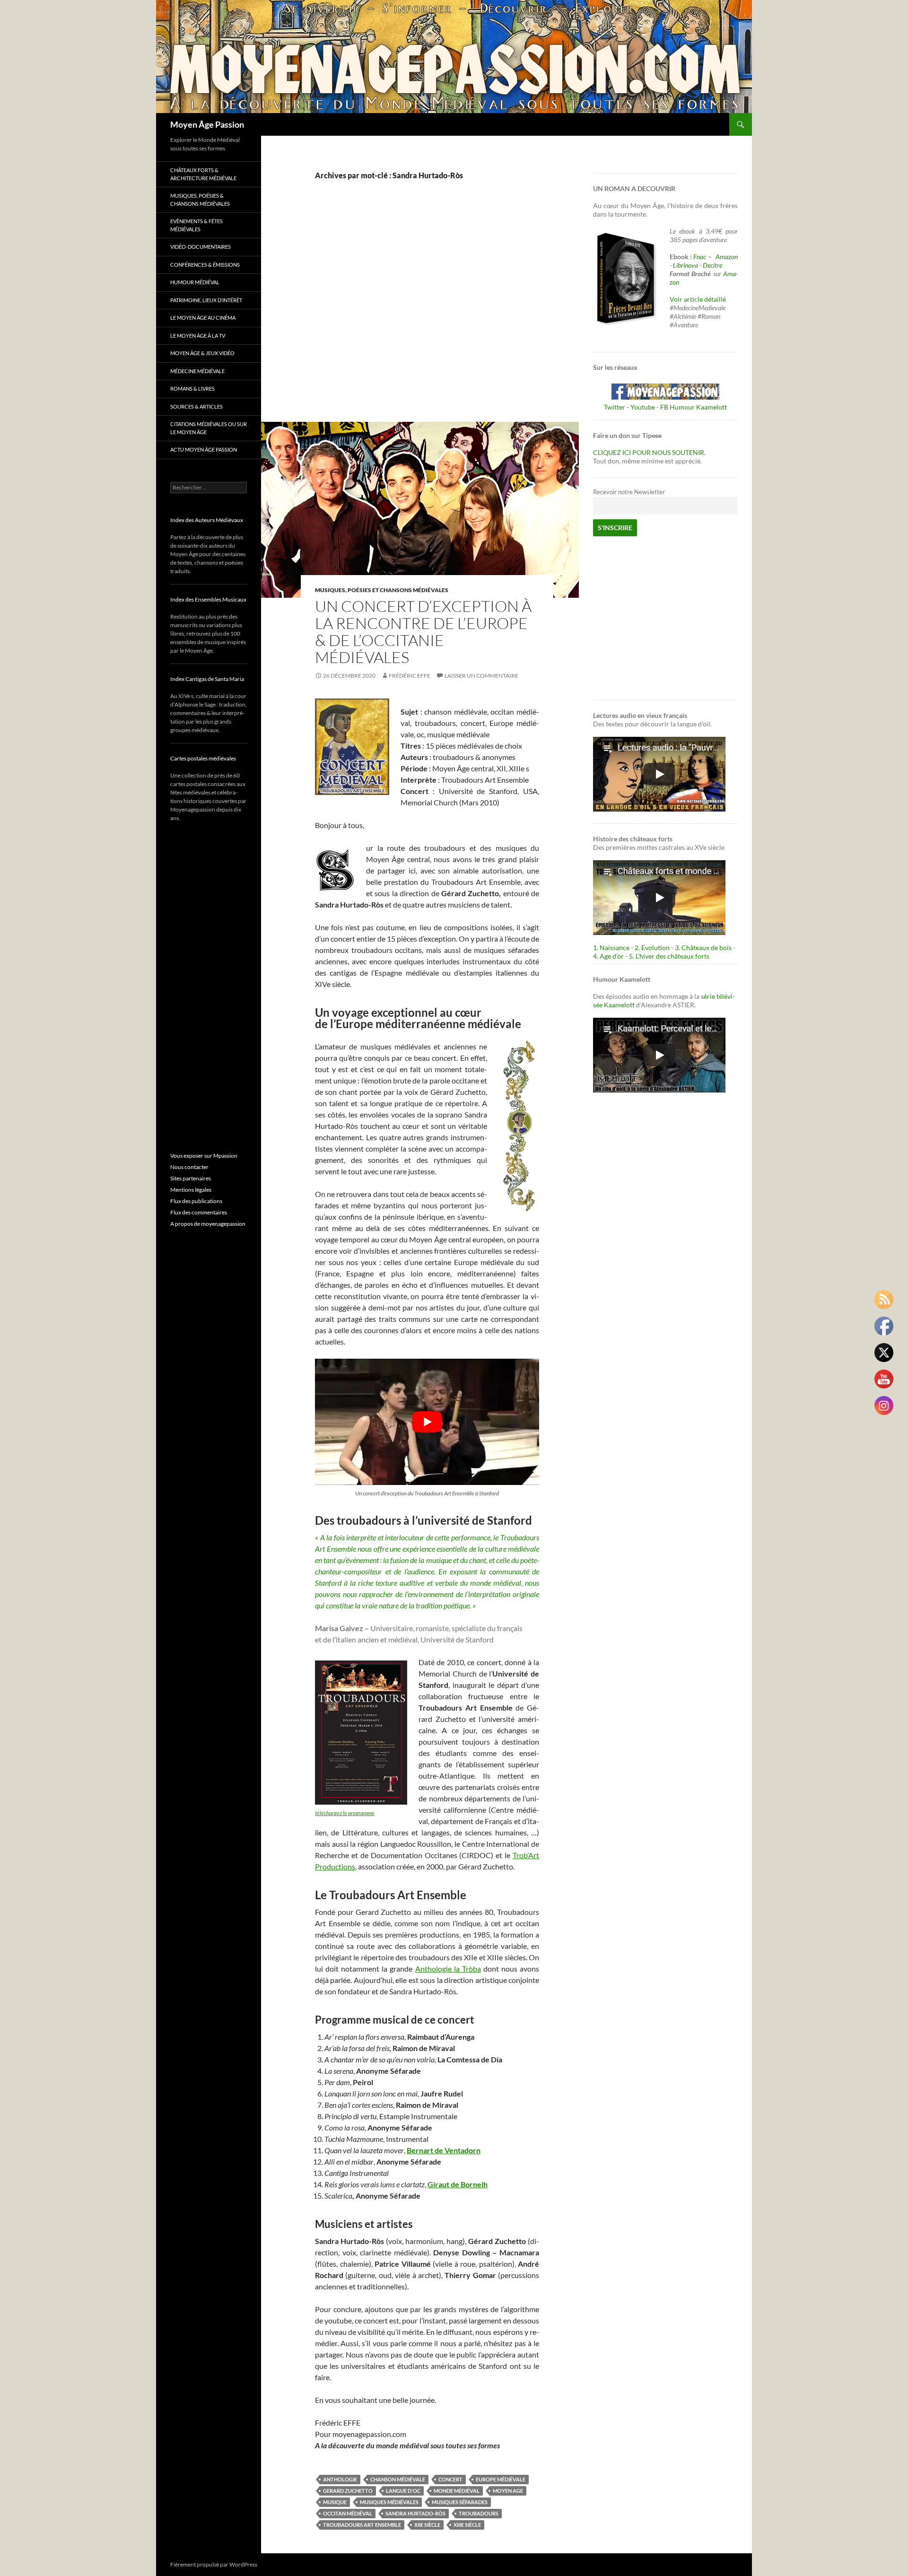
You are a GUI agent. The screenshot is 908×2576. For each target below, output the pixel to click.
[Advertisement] (420, 311)
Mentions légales (191, 1190)
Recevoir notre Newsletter (629, 492)
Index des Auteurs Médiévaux (207, 520)
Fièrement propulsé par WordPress (214, 2564)
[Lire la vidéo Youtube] (427, 1422)
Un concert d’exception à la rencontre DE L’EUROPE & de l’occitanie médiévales (423, 632)
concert (450, 2479)
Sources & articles (196, 406)
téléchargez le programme (345, 1813)
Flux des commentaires (199, 1212)
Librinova (685, 265)
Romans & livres (192, 389)
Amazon (727, 257)
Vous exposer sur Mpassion (204, 1156)
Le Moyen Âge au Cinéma (203, 318)
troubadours (479, 2513)
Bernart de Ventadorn (444, 2150)
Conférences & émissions (205, 265)
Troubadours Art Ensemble (362, 2525)
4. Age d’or (609, 956)
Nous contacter (189, 1167)
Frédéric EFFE (410, 676)
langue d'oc (403, 2491)
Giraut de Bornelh (458, 2184)
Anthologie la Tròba (448, 1969)
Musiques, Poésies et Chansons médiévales (382, 590)
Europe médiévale (501, 2479)
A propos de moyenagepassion (208, 1224)
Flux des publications (196, 1201)
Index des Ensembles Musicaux (208, 599)
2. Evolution (652, 947)
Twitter (615, 407)
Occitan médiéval (348, 2513)
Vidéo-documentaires (201, 247)
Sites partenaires (191, 1178)
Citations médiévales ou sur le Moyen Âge (209, 428)
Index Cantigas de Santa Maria (207, 679)
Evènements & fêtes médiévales (196, 225)
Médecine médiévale (197, 371)
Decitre (712, 265)
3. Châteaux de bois (703, 947)
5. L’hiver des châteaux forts (669, 956)
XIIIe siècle (467, 2525)
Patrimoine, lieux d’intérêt (206, 300)
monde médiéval (457, 2491)
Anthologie (340, 2479)
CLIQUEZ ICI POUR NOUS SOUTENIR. (649, 452)
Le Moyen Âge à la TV (198, 336)
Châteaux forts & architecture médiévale (203, 174)
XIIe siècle (427, 2525)
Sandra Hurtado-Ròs (415, 2513)
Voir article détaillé (698, 299)
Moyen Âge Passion (207, 124)
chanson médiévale (398, 2479)
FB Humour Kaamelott (694, 407)
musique (335, 2502)
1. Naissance (611, 947)
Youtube (643, 407)
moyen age (508, 2491)
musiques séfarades (460, 2502)
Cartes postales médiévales (203, 758)
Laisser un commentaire (481, 676)
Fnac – (704, 257)
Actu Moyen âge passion (204, 450)
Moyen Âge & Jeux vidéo (202, 353)
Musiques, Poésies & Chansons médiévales (200, 200)
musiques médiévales (389, 2502)
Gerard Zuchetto (348, 2491)
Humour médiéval (195, 282)
